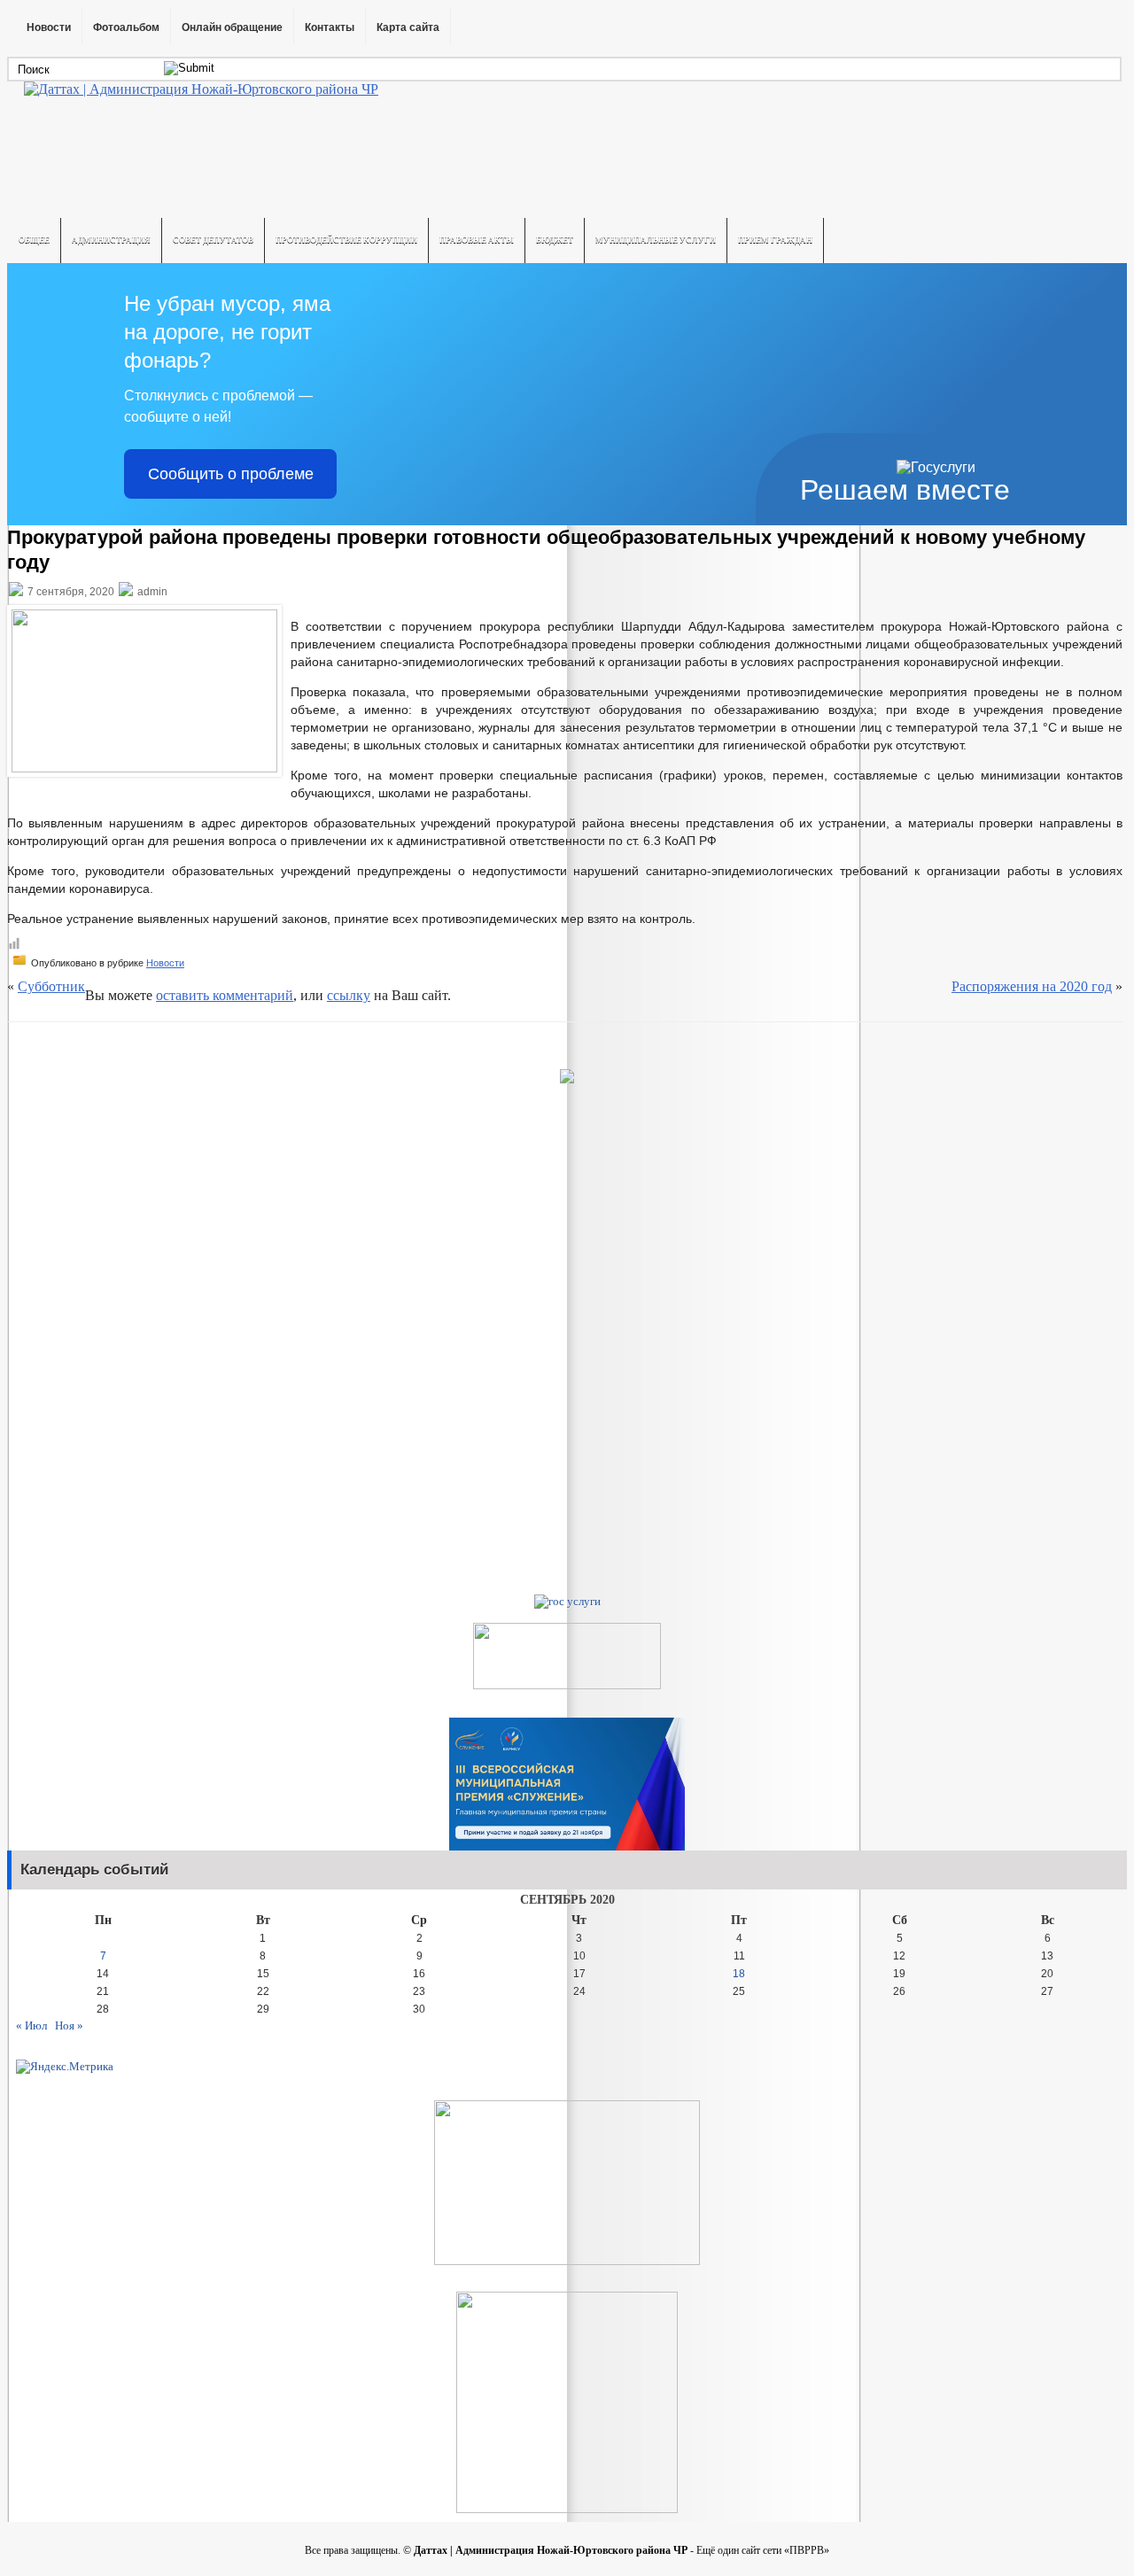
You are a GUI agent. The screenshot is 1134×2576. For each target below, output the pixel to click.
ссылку (349, 995)
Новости (49, 27)
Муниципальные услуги (656, 240)
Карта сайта (408, 27)
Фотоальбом (126, 27)
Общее (34, 240)
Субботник (51, 986)
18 (739, 1974)
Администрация (111, 240)
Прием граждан (775, 240)
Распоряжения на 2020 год (1032, 986)
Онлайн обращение (232, 27)
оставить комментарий (225, 995)
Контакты (330, 27)
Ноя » (69, 2025)
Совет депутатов (213, 240)
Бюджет (555, 240)
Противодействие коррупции (346, 240)
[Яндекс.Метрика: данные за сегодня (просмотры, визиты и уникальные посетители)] (65, 2067)
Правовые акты (477, 240)
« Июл (31, 2025)
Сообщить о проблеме (231, 474)
